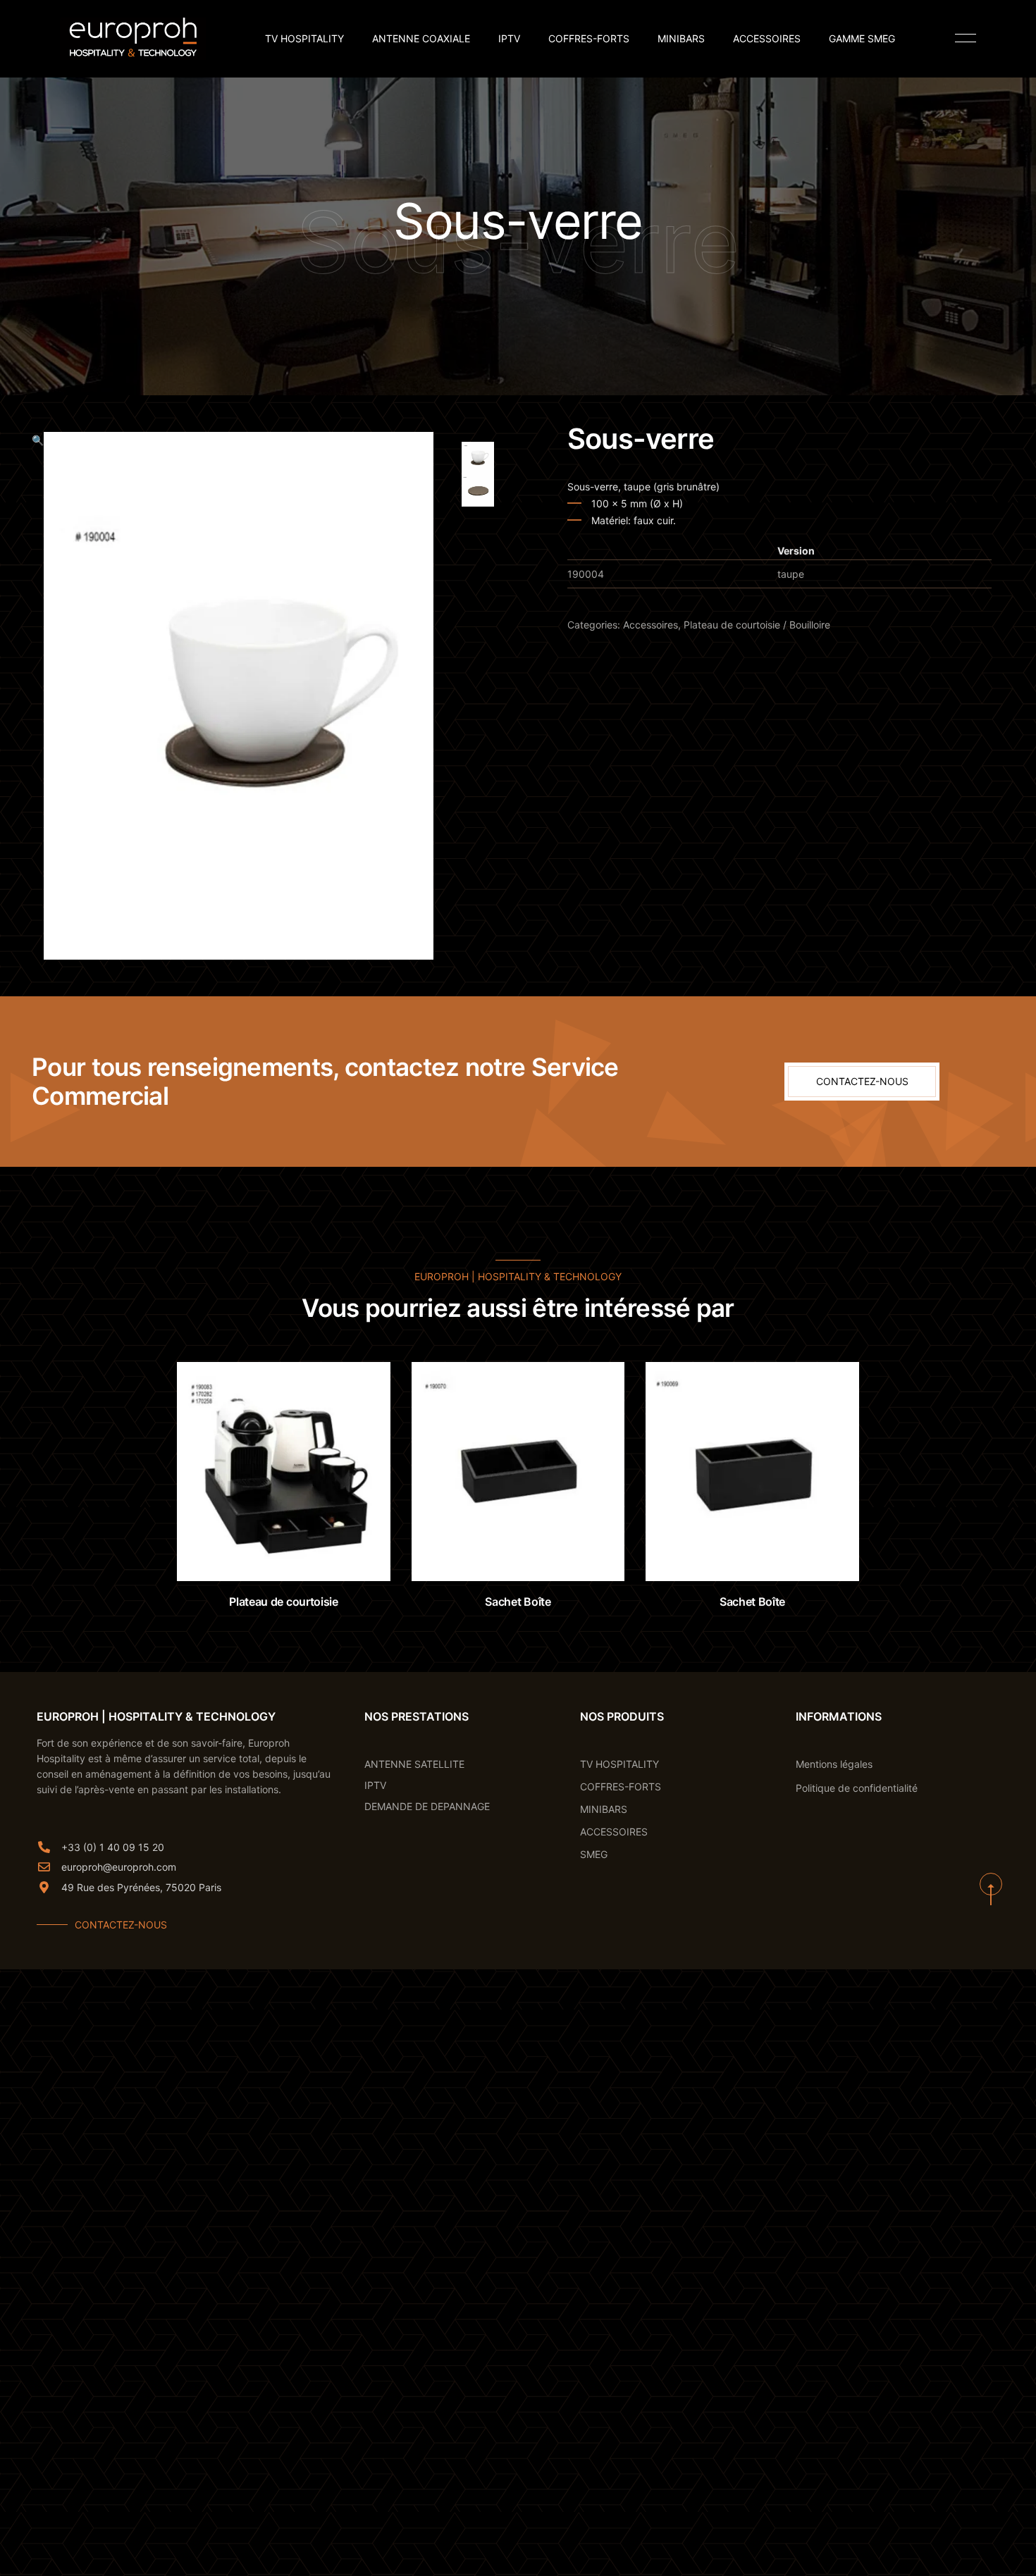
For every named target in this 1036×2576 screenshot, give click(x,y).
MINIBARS (681, 39)
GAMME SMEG (862, 39)
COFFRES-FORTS (589, 39)
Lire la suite (297, 1553)
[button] (38, 696)
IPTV (509, 39)
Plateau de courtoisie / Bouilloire (757, 625)
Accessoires (650, 625)
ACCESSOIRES (767, 39)
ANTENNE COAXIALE (421, 39)
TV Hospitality (304, 39)
